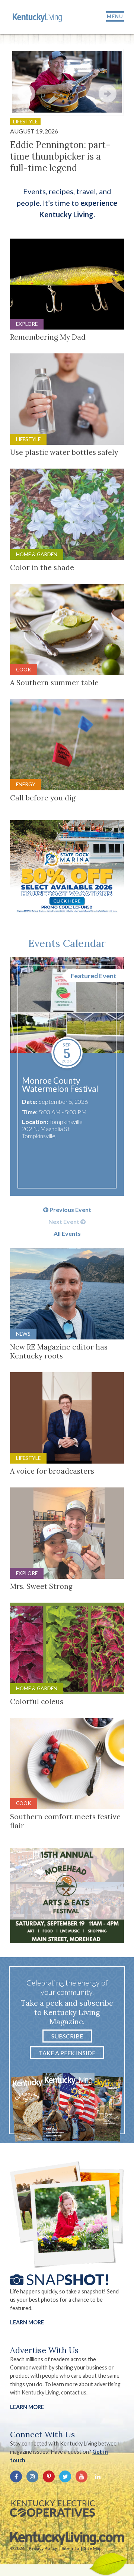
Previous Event (70, 1210)
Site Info (70, 2548)
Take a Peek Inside (67, 2053)
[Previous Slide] (26, 94)
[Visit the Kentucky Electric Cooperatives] (52, 2509)
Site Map (93, 2548)
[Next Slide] (108, 94)
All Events (67, 1234)
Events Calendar (67, 943)
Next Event (64, 1222)
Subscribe (67, 2036)
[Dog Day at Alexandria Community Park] (67, 1005)
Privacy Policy (43, 2548)
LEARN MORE (27, 2407)
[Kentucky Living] (38, 17)
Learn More (27, 2322)
